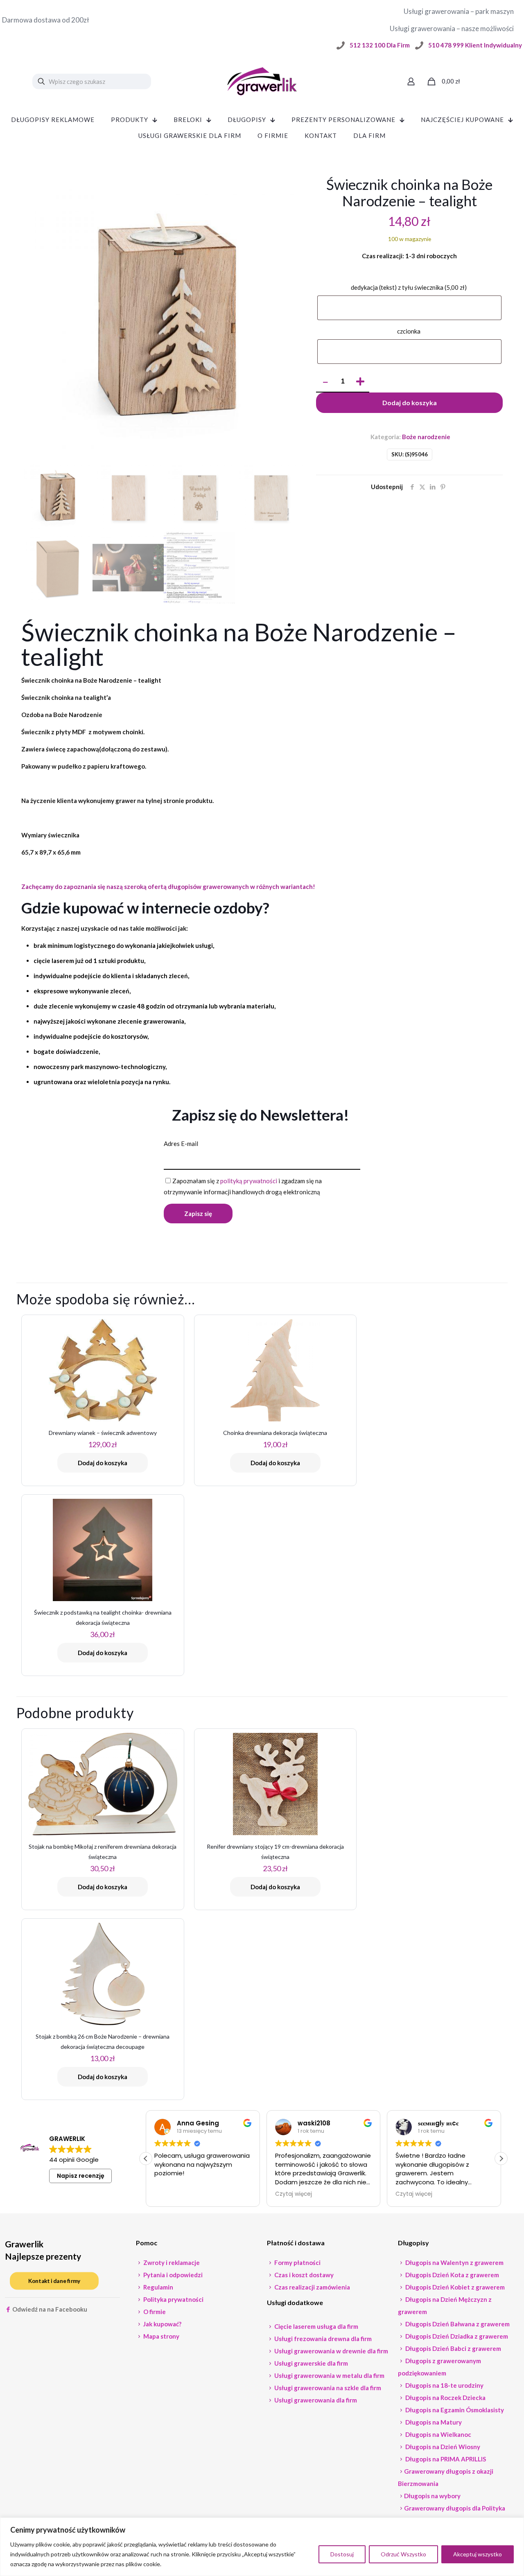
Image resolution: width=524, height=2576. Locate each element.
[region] (262, 2547)
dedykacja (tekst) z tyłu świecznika (409, 287)
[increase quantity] (360, 382)
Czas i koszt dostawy (303, 2275)
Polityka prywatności (173, 2299)
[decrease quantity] (325, 382)
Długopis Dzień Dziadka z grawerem (456, 2336)
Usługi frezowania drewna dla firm (322, 2339)
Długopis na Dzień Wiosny (442, 2447)
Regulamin (158, 2287)
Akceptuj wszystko (478, 2554)
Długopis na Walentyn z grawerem (454, 2262)
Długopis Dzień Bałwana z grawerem (457, 2324)
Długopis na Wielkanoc (438, 2434)
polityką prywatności (249, 1181)
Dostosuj (342, 2554)
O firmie (154, 2312)
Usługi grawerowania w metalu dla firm (329, 2375)
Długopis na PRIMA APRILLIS (445, 2459)
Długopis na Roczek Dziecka (445, 2398)
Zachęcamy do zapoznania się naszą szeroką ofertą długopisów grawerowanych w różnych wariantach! (168, 886)
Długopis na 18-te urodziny (444, 2385)
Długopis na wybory (432, 2496)
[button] (501, 2159)
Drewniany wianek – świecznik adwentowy (103, 1433)
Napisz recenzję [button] (81, 2176)
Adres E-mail (181, 1144)
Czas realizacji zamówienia (312, 2287)
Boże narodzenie (426, 437)
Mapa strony (161, 2336)
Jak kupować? (162, 2324)
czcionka (409, 331)
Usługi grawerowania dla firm (315, 2400)
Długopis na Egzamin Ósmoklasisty (454, 2410)
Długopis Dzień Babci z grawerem (453, 2348)
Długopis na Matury (433, 2422)
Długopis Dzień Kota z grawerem (452, 2275)
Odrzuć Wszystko (403, 2554)
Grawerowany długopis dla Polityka (455, 2508)
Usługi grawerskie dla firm (311, 2363)
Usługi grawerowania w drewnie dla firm (331, 2351)
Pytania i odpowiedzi (172, 2275)
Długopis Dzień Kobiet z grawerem (454, 2287)
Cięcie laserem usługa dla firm (316, 2326)
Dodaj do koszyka (410, 403)
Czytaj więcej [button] (294, 2194)
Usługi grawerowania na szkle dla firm (327, 2388)
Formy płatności (297, 2262)
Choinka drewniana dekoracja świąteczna (275, 1433)
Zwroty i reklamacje (171, 2262)
